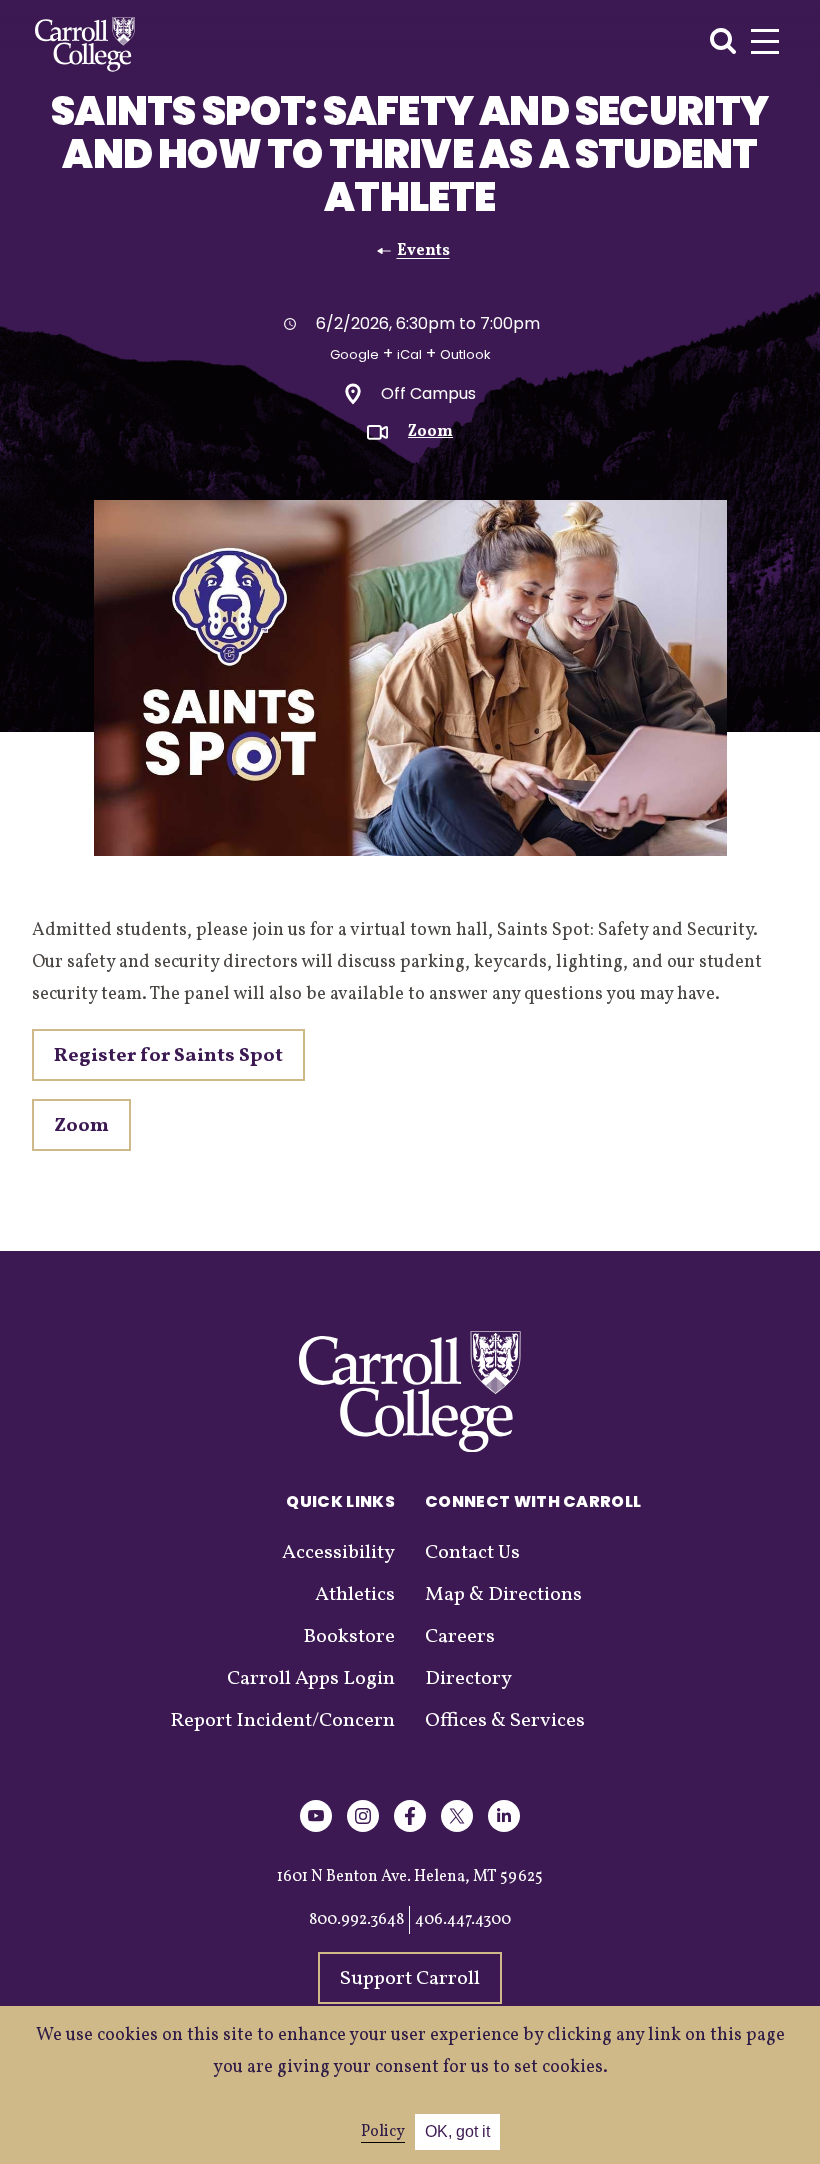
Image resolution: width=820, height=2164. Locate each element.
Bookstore (349, 1637)
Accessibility (338, 1553)
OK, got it (457, 2131)
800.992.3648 (356, 1920)
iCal (409, 354)
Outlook (465, 354)
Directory (468, 1679)
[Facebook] (410, 1828)
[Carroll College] (85, 44)
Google (354, 354)
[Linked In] (504, 1828)
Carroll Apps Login (311, 1679)
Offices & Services (505, 1721)
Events (423, 251)
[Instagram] (363, 1828)
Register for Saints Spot (168, 1056)
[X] (457, 1828)
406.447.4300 (463, 1920)
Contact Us (472, 1553)
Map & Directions (503, 1595)
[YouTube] (316, 1828)
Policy (383, 2132)
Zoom (430, 432)
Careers (460, 1637)
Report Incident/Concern (282, 1721)
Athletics (355, 1595)
